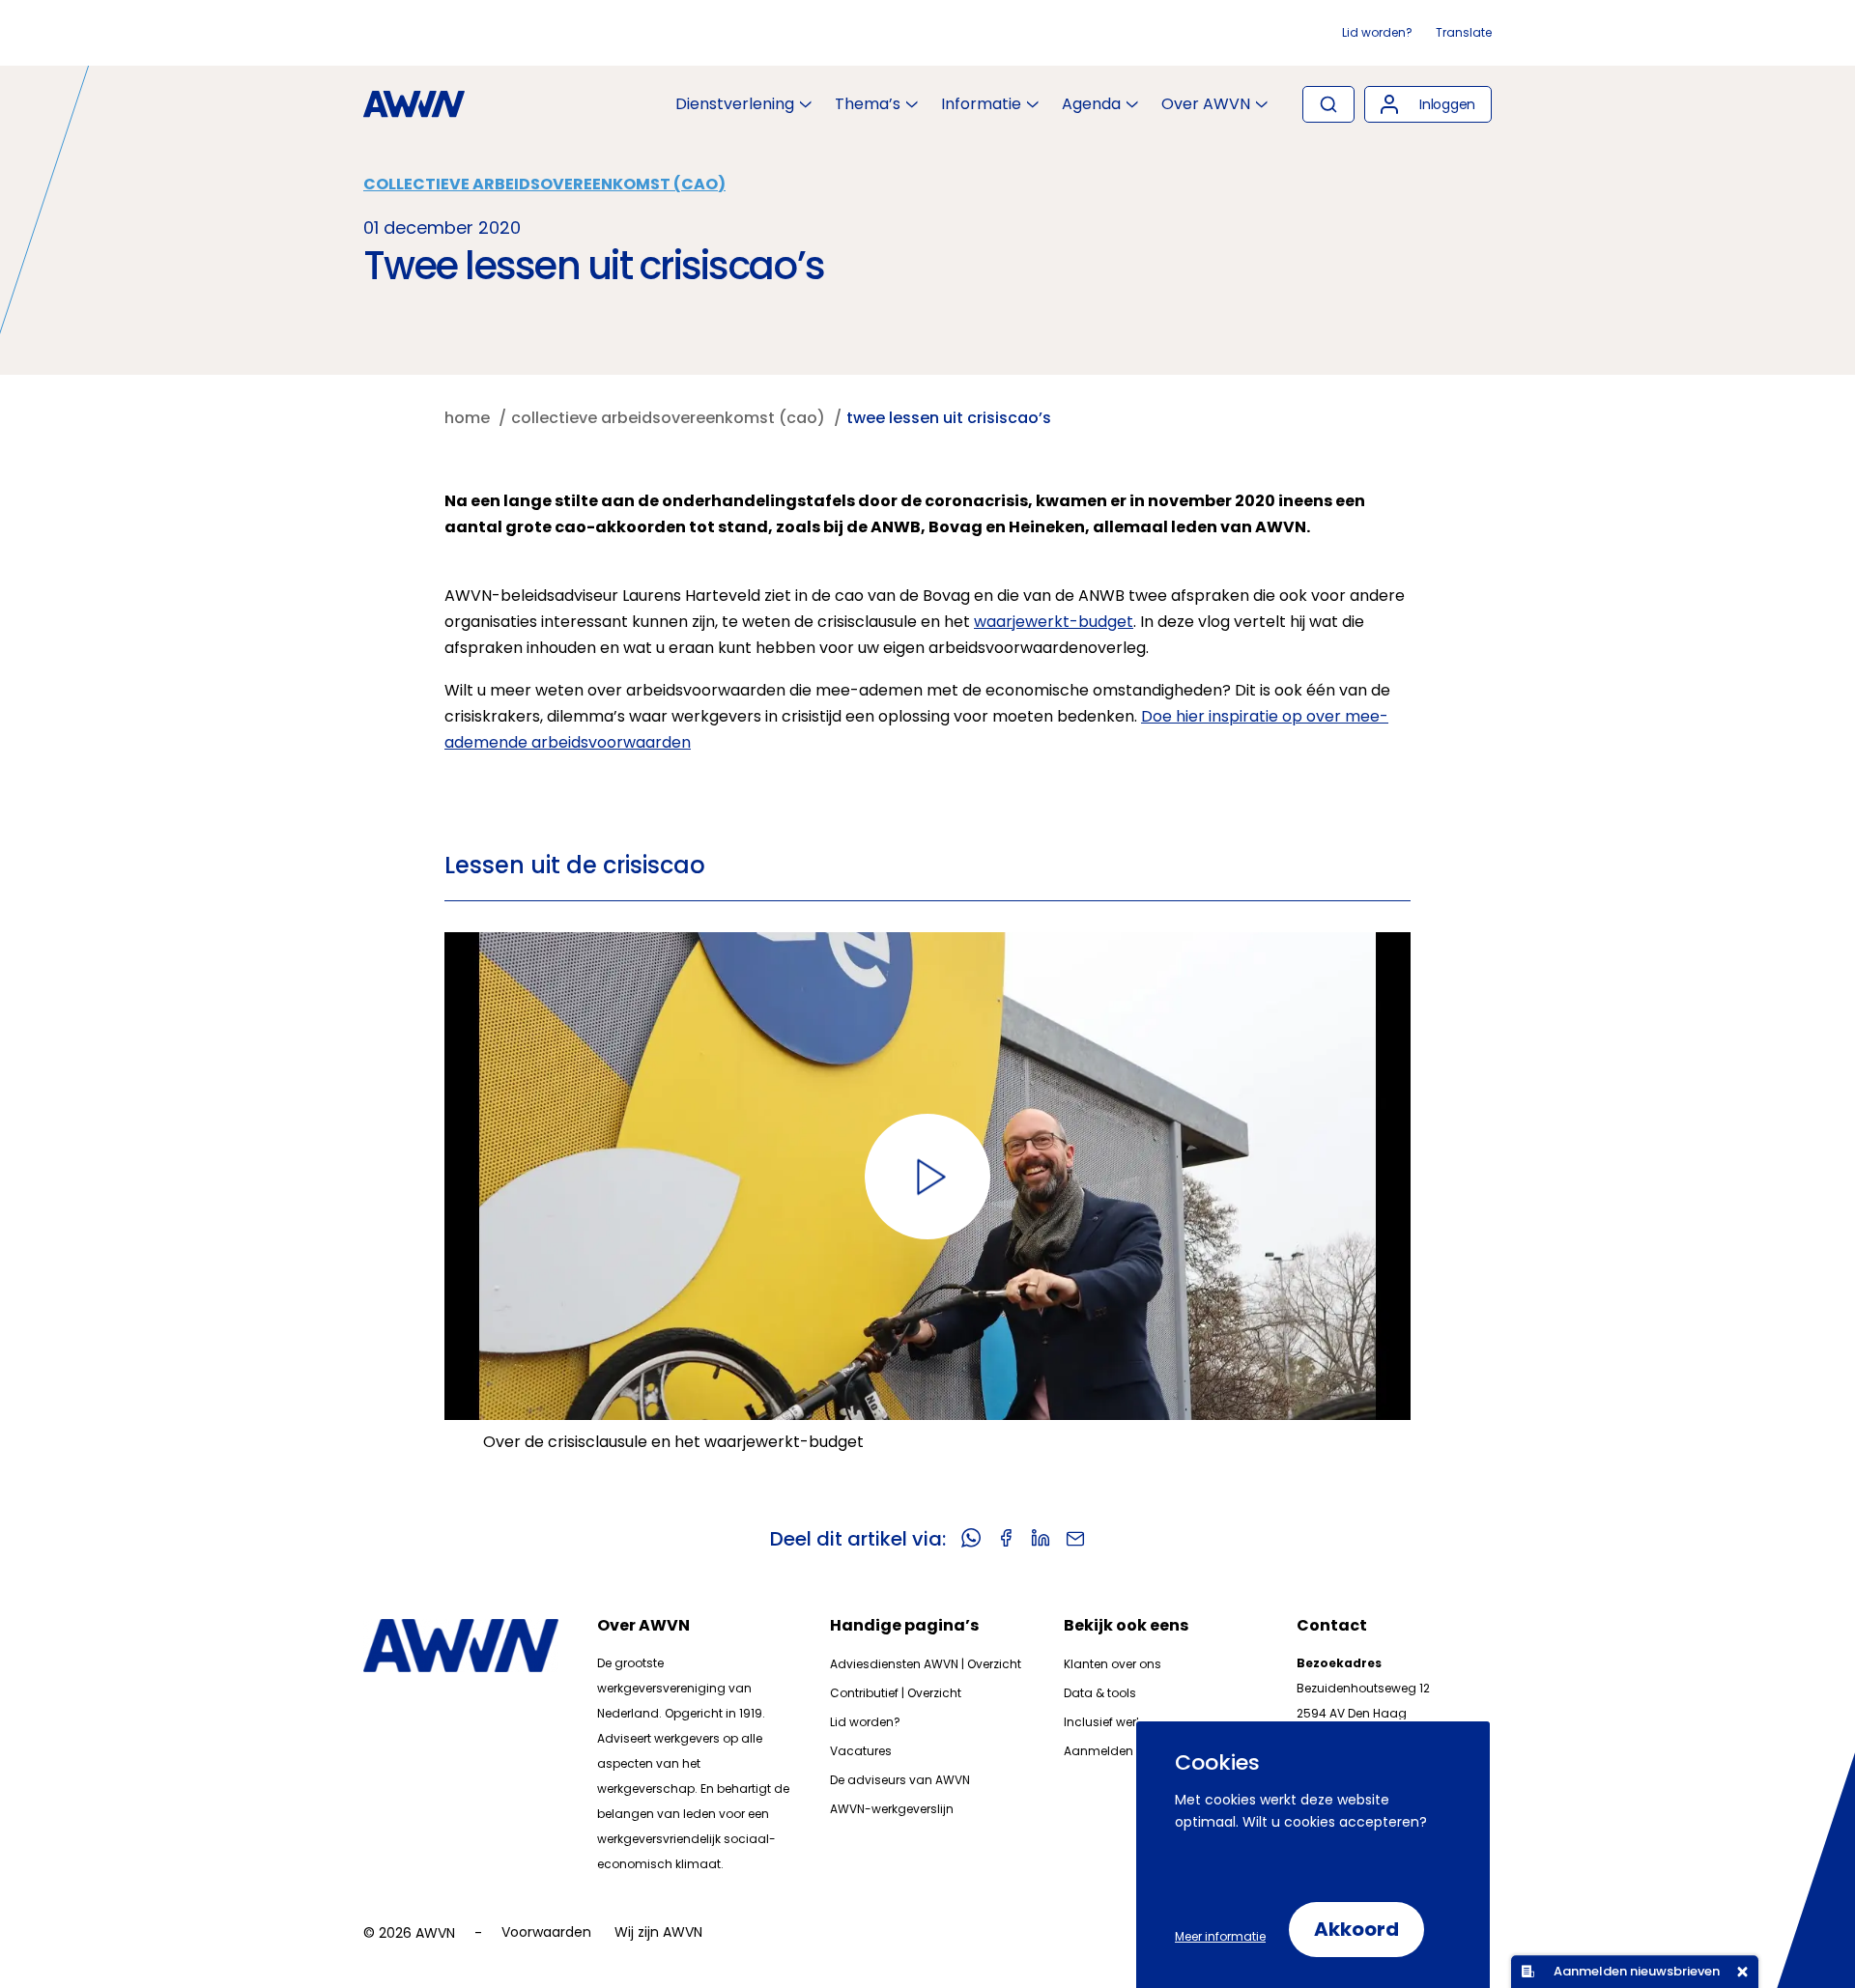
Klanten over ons (1113, 1664)
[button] (1428, 104)
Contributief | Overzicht (896, 1693)
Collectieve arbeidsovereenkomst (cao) (544, 184)
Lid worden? (1377, 32)
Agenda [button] (1091, 104)
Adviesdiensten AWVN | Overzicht (926, 1664)
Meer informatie (1220, 1936)
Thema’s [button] (868, 104)
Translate (1464, 32)
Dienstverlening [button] (735, 104)
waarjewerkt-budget (1054, 622)
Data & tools (1100, 1693)
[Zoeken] (1328, 104)
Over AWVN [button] (1206, 104)
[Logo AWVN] (414, 104)
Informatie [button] (981, 104)
